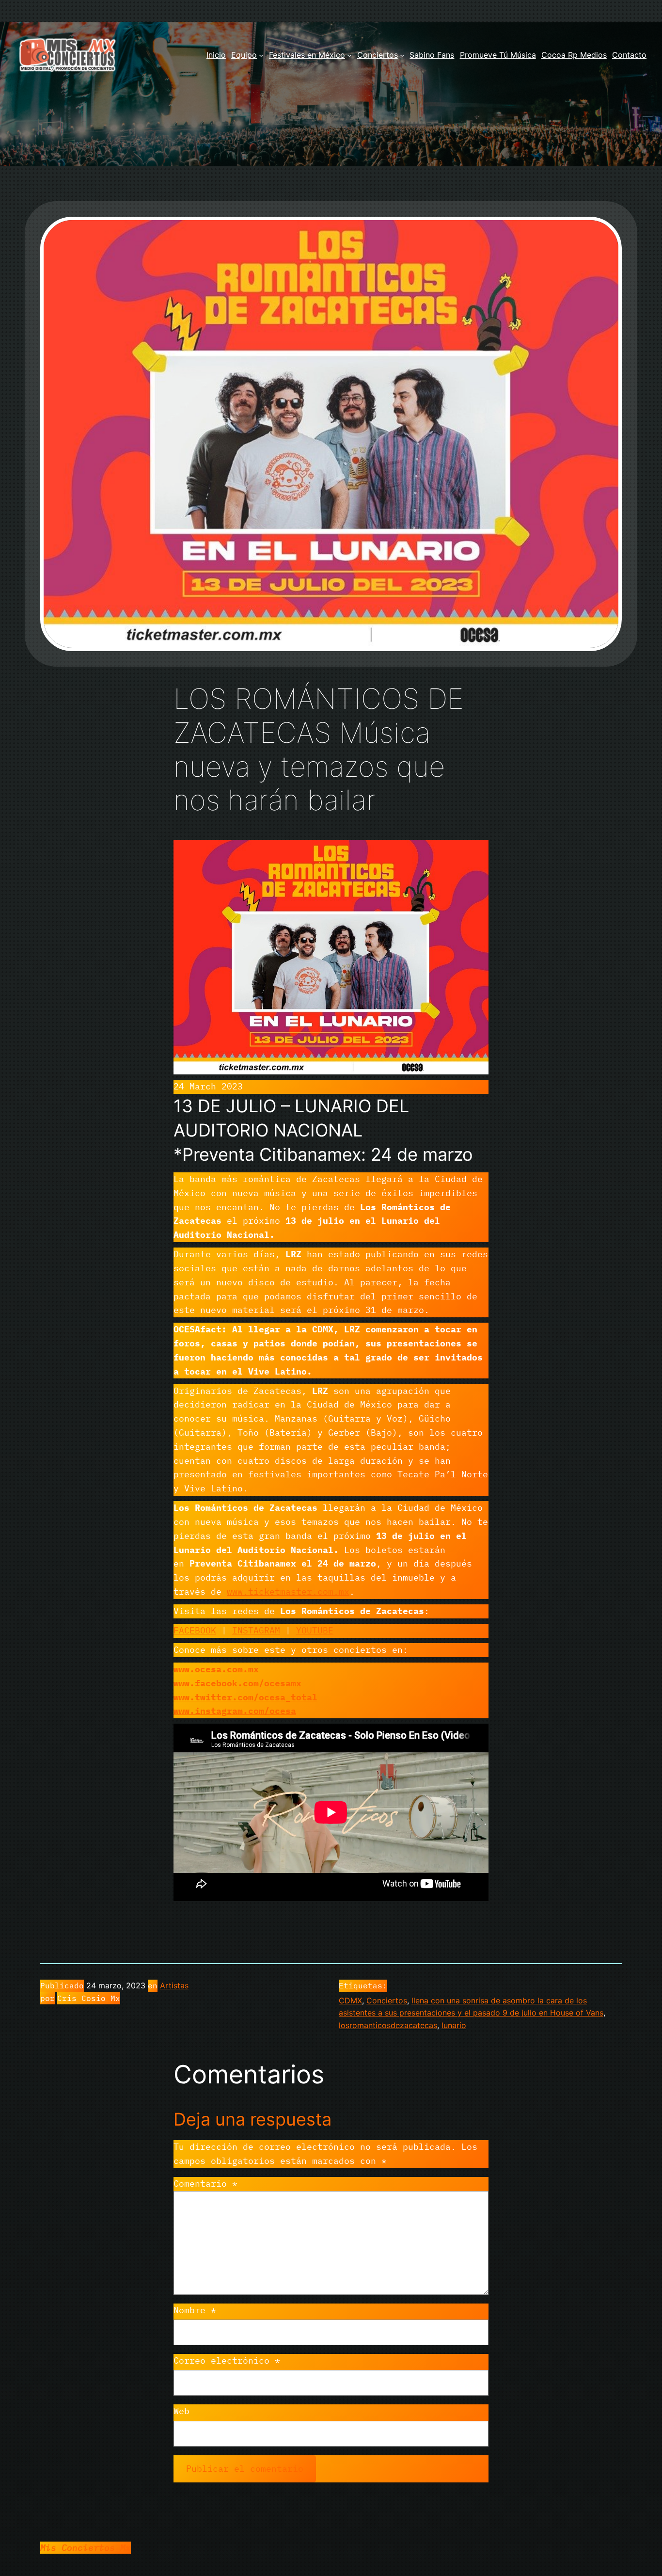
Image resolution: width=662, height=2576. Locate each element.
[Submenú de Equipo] (261, 55)
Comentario (205, 2184)
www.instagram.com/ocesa (235, 1711)
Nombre (195, 2310)
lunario (454, 2025)
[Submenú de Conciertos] (402, 55)
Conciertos (387, 2000)
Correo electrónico (227, 2360)
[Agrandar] (476, 852)
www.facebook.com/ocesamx (237, 1683)
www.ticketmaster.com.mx (288, 1592)
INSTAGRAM (256, 1630)
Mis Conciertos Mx (86, 2548)
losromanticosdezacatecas (388, 2025)
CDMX (350, 2000)
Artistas (174, 1985)
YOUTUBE (315, 1630)
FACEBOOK (195, 1630)
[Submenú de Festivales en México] (349, 55)
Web (181, 2411)
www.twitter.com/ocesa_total (245, 1697)
